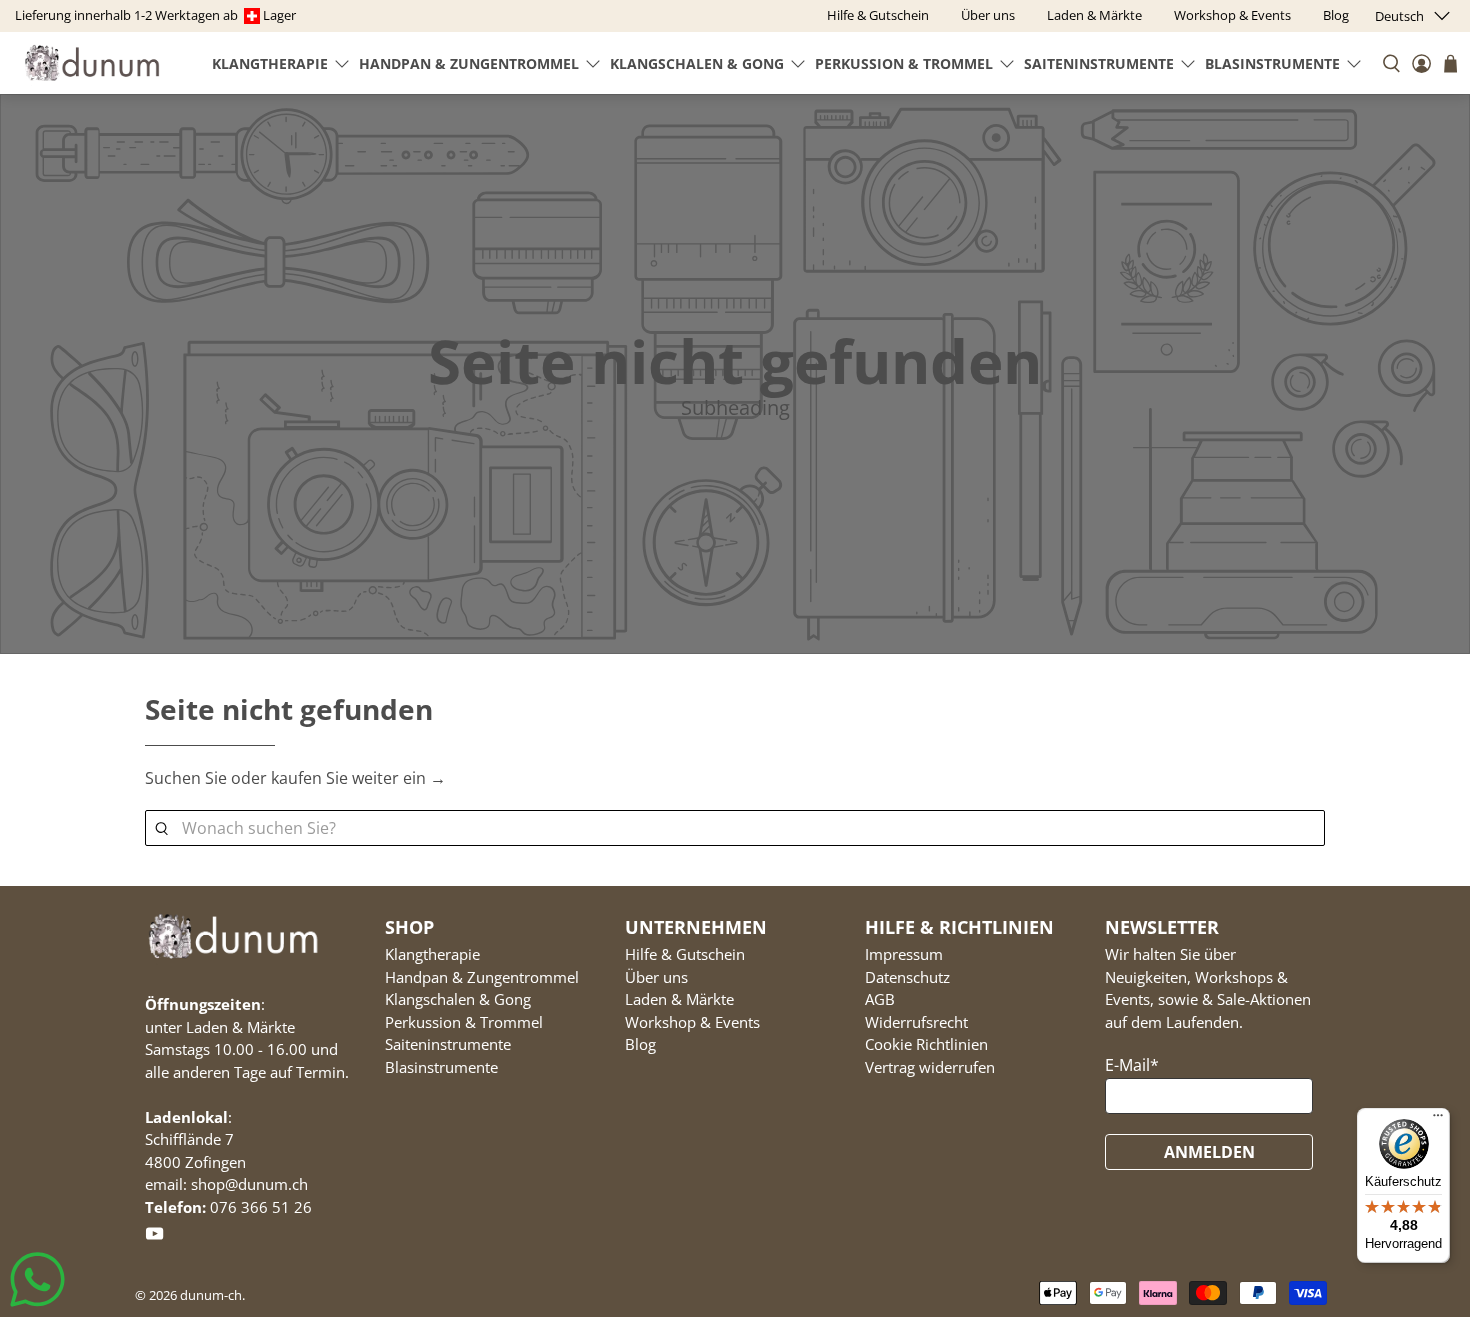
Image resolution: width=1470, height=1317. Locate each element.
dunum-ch (211, 1295)
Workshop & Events (692, 1022)
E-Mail (1132, 1065)
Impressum (904, 954)
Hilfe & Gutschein (685, 954)
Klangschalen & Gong (697, 63)
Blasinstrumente (1272, 63)
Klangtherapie (270, 63)
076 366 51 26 (261, 1207)
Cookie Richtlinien (926, 1044)
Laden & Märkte (679, 999)
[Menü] (1438, 1120)
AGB (880, 999)
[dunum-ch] (92, 62)
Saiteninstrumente (1099, 63)
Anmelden (1209, 1152)
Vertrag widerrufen (930, 1067)
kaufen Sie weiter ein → (358, 778)
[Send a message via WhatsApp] (37, 1279)
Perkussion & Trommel (904, 63)
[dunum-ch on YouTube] (154, 1237)
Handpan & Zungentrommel (469, 63)
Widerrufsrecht (916, 1022)
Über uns (656, 977)
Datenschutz (907, 977)
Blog (640, 1044)
